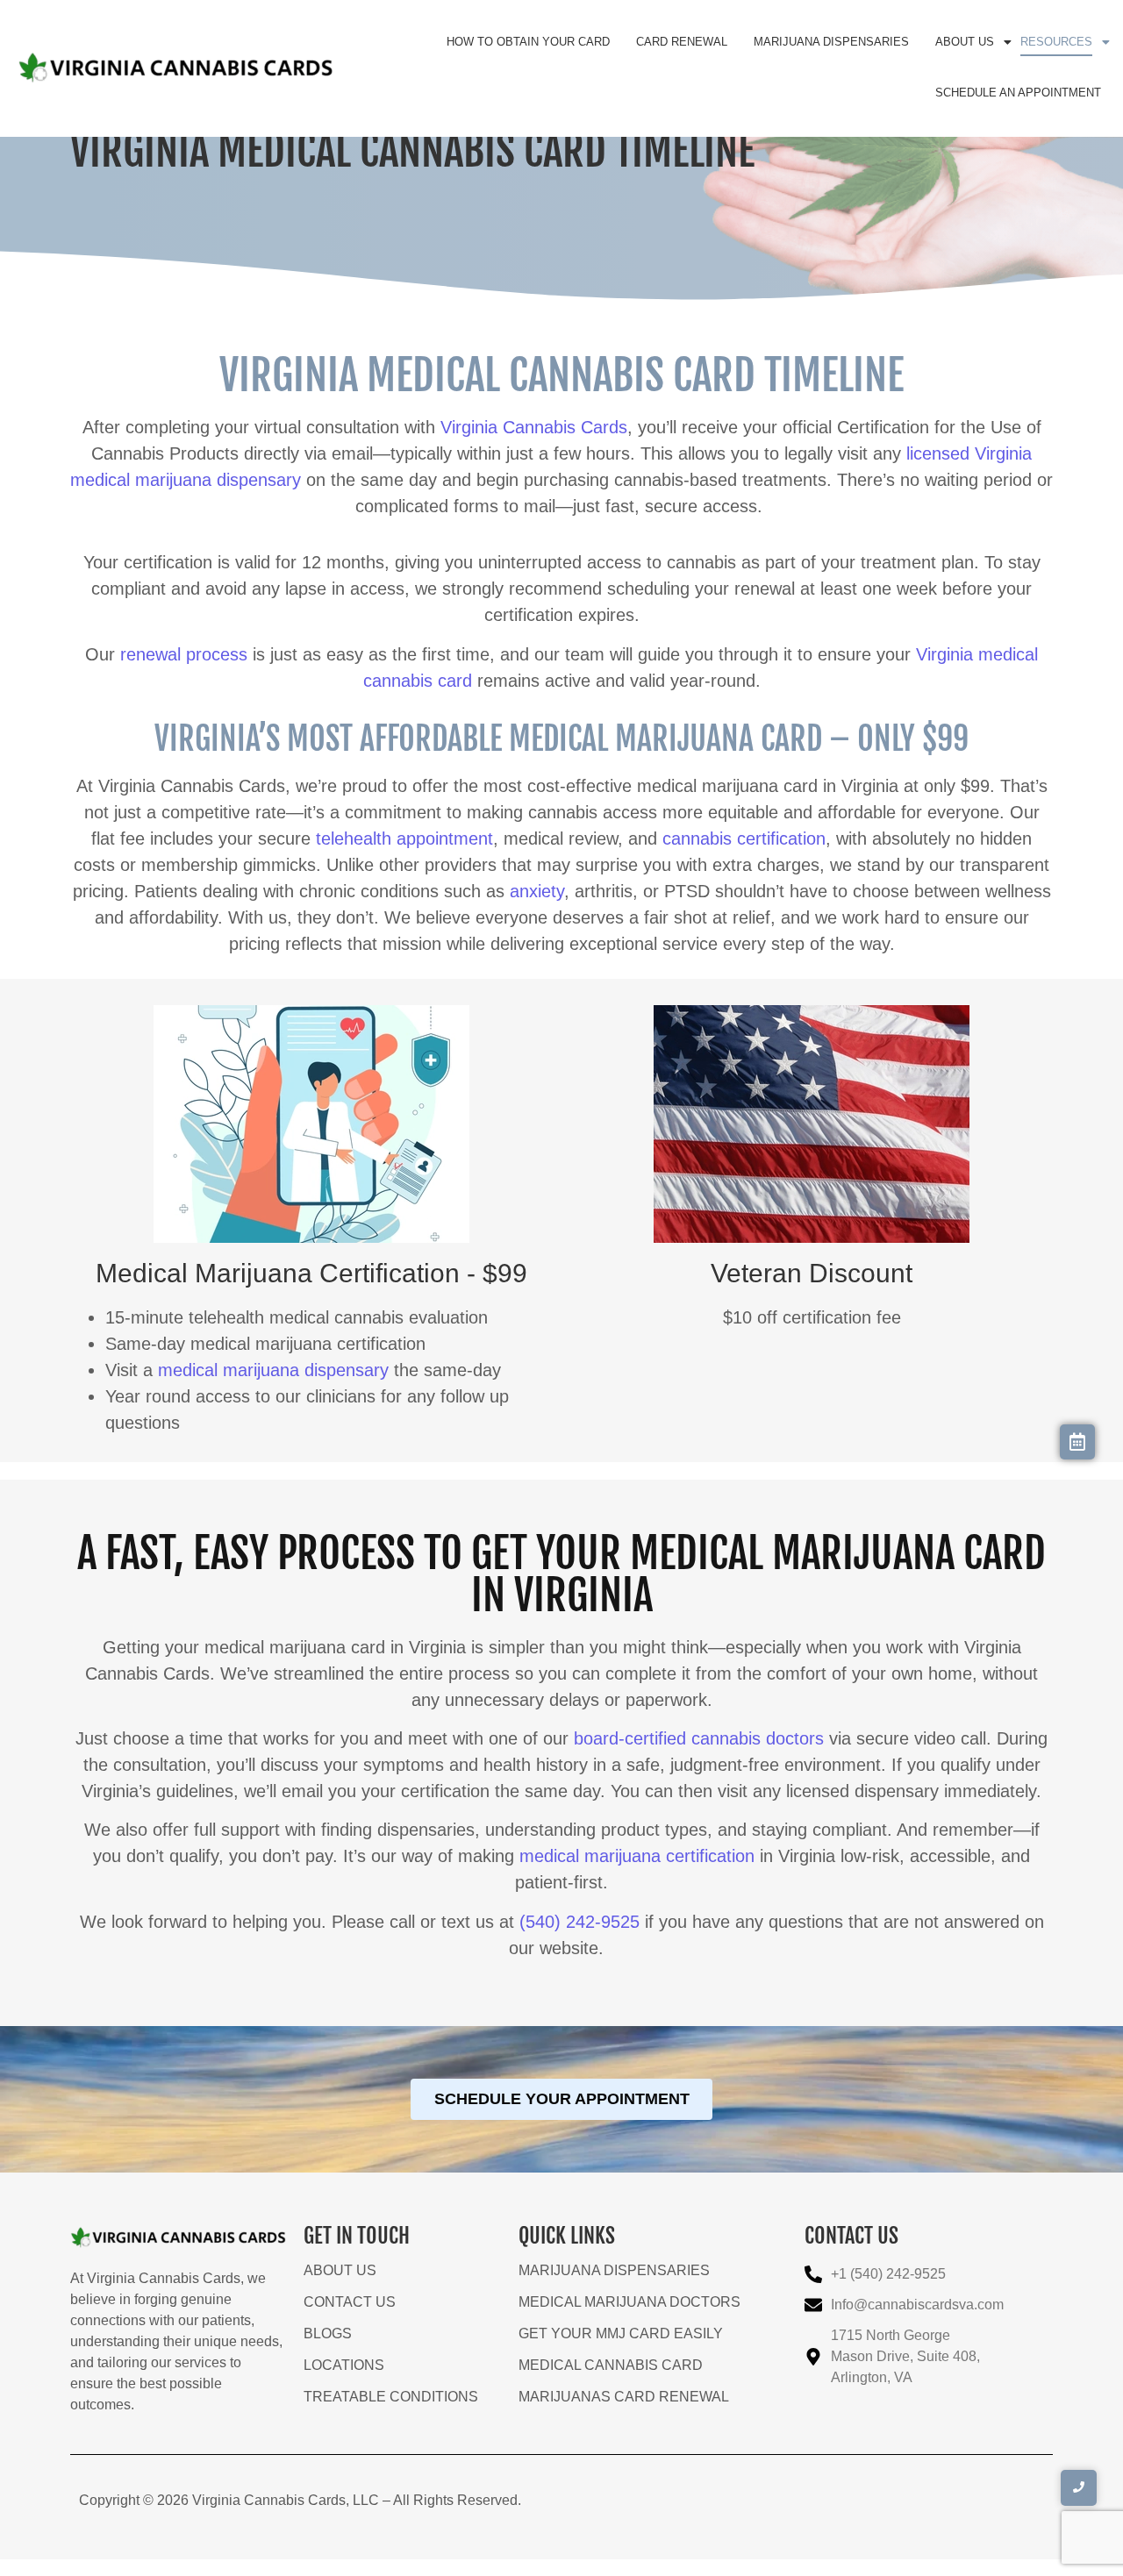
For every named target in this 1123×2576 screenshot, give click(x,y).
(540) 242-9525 (579, 1922)
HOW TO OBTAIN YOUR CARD (528, 42)
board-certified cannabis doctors (699, 1738)
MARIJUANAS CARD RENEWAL (624, 2397)
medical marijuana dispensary (273, 1370)
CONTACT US (350, 2302)
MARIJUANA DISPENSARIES (831, 42)
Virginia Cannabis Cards (534, 427)
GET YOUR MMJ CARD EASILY (621, 2333)
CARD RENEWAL (682, 42)
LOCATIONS (344, 2365)
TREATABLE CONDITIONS (391, 2397)
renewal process (184, 654)
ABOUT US (965, 42)
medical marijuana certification (637, 1856)
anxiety (537, 891)
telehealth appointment (404, 838)
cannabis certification (744, 838)
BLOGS (328, 2333)
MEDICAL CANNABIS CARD (611, 2365)
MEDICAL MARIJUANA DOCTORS (629, 2302)
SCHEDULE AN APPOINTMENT (1018, 93)
